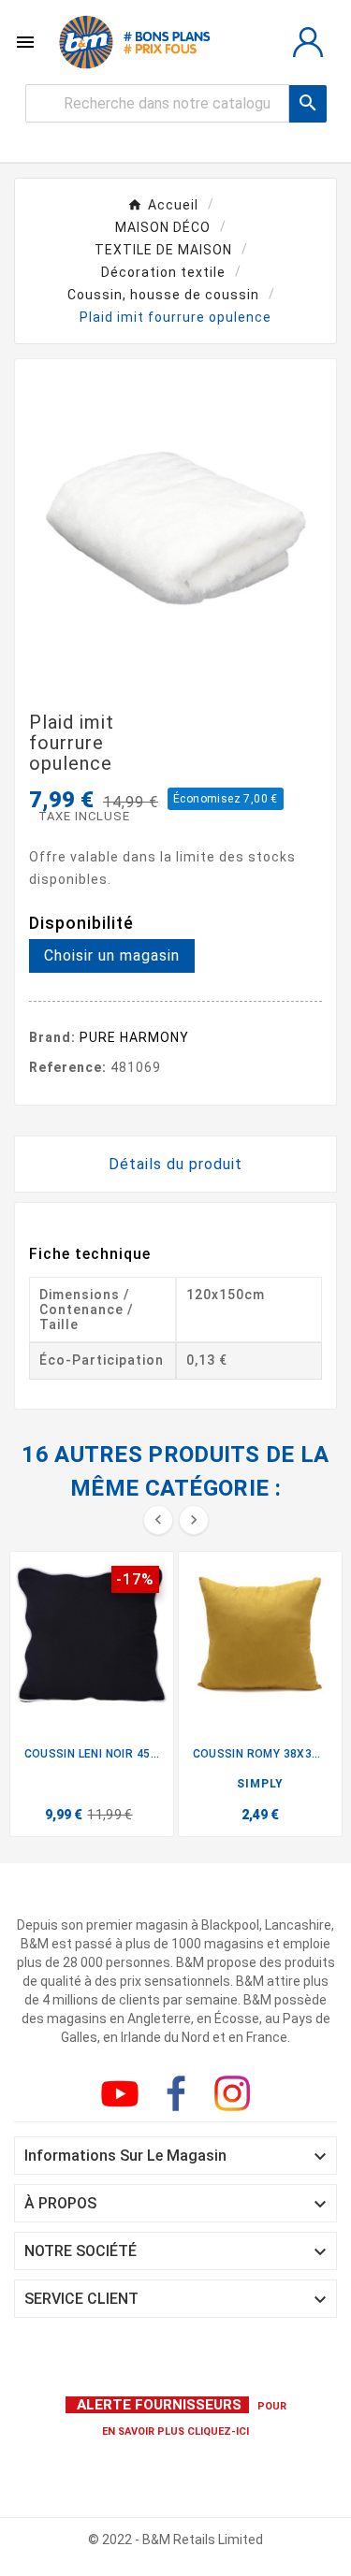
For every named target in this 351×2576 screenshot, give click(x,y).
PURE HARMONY (134, 1037)
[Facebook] (180, 2097)
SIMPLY (260, 1784)
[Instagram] (236, 2097)
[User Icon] (308, 42)
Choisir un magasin (112, 955)
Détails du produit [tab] (175, 1164)
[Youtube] (124, 2097)
